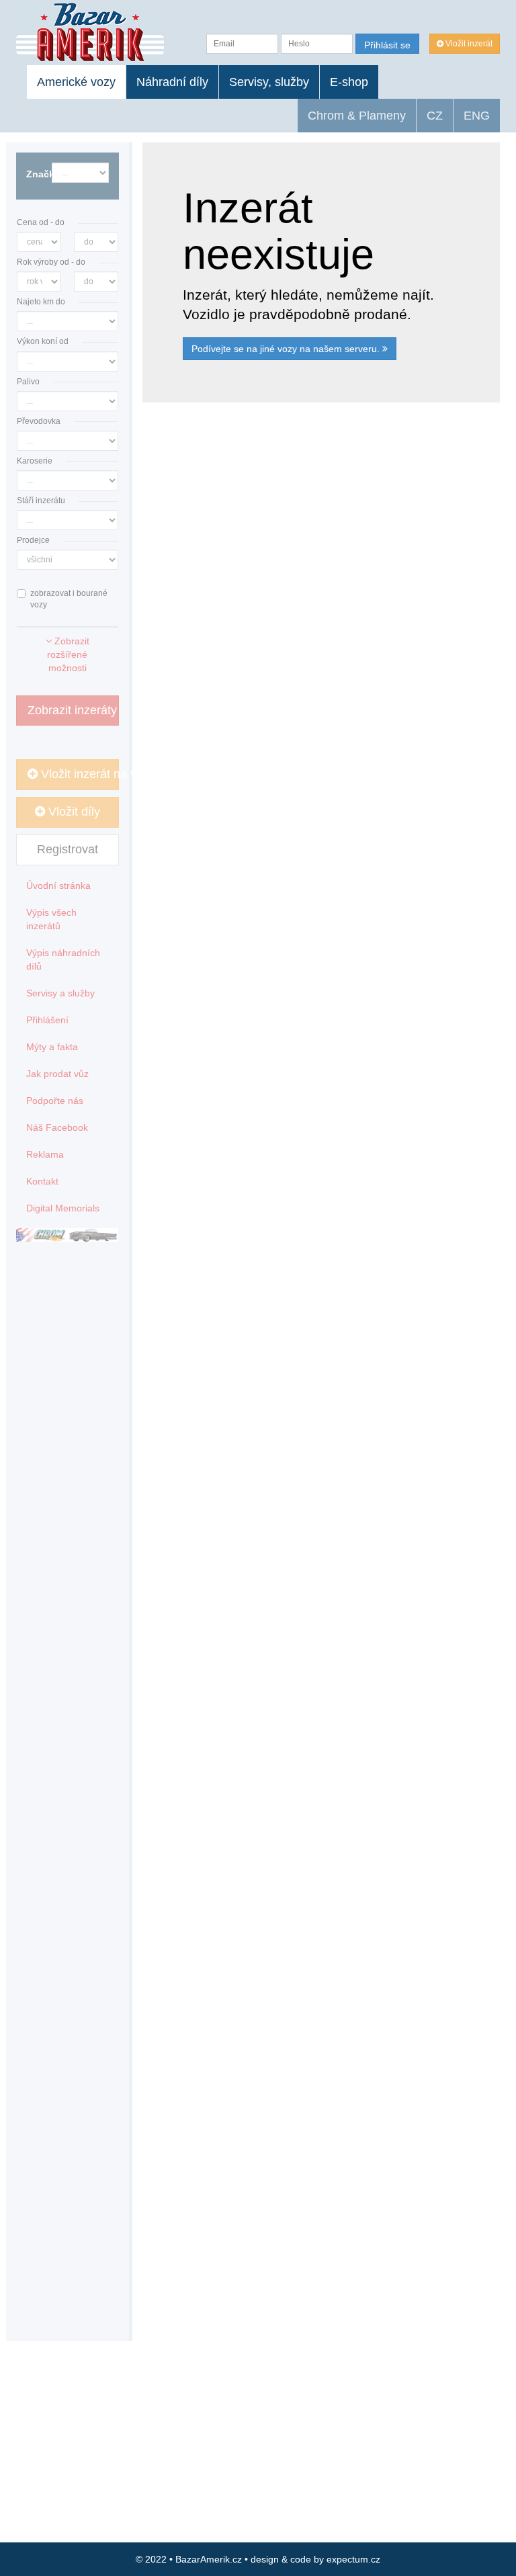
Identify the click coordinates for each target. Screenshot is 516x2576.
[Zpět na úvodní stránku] (90, 32)
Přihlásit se (387, 45)
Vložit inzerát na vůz (78, 774)
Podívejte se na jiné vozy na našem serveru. (287, 349)
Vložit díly (73, 812)
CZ (435, 116)
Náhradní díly (172, 82)
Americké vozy (76, 82)
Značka (34, 174)
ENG (477, 116)
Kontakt (42, 1181)
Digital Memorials (63, 1208)
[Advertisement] (321, 548)
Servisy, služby (269, 82)
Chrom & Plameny (357, 116)
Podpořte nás (55, 1101)
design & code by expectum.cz (315, 2559)
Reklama (45, 1154)
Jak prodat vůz (57, 1074)
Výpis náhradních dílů (63, 959)
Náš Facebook (57, 1127)
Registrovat (68, 849)
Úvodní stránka (58, 886)
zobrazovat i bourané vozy (69, 599)
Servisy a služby (60, 993)
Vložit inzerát (468, 44)
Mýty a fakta (52, 1047)
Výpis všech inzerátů (51, 919)
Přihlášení (47, 1020)
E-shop (349, 82)
